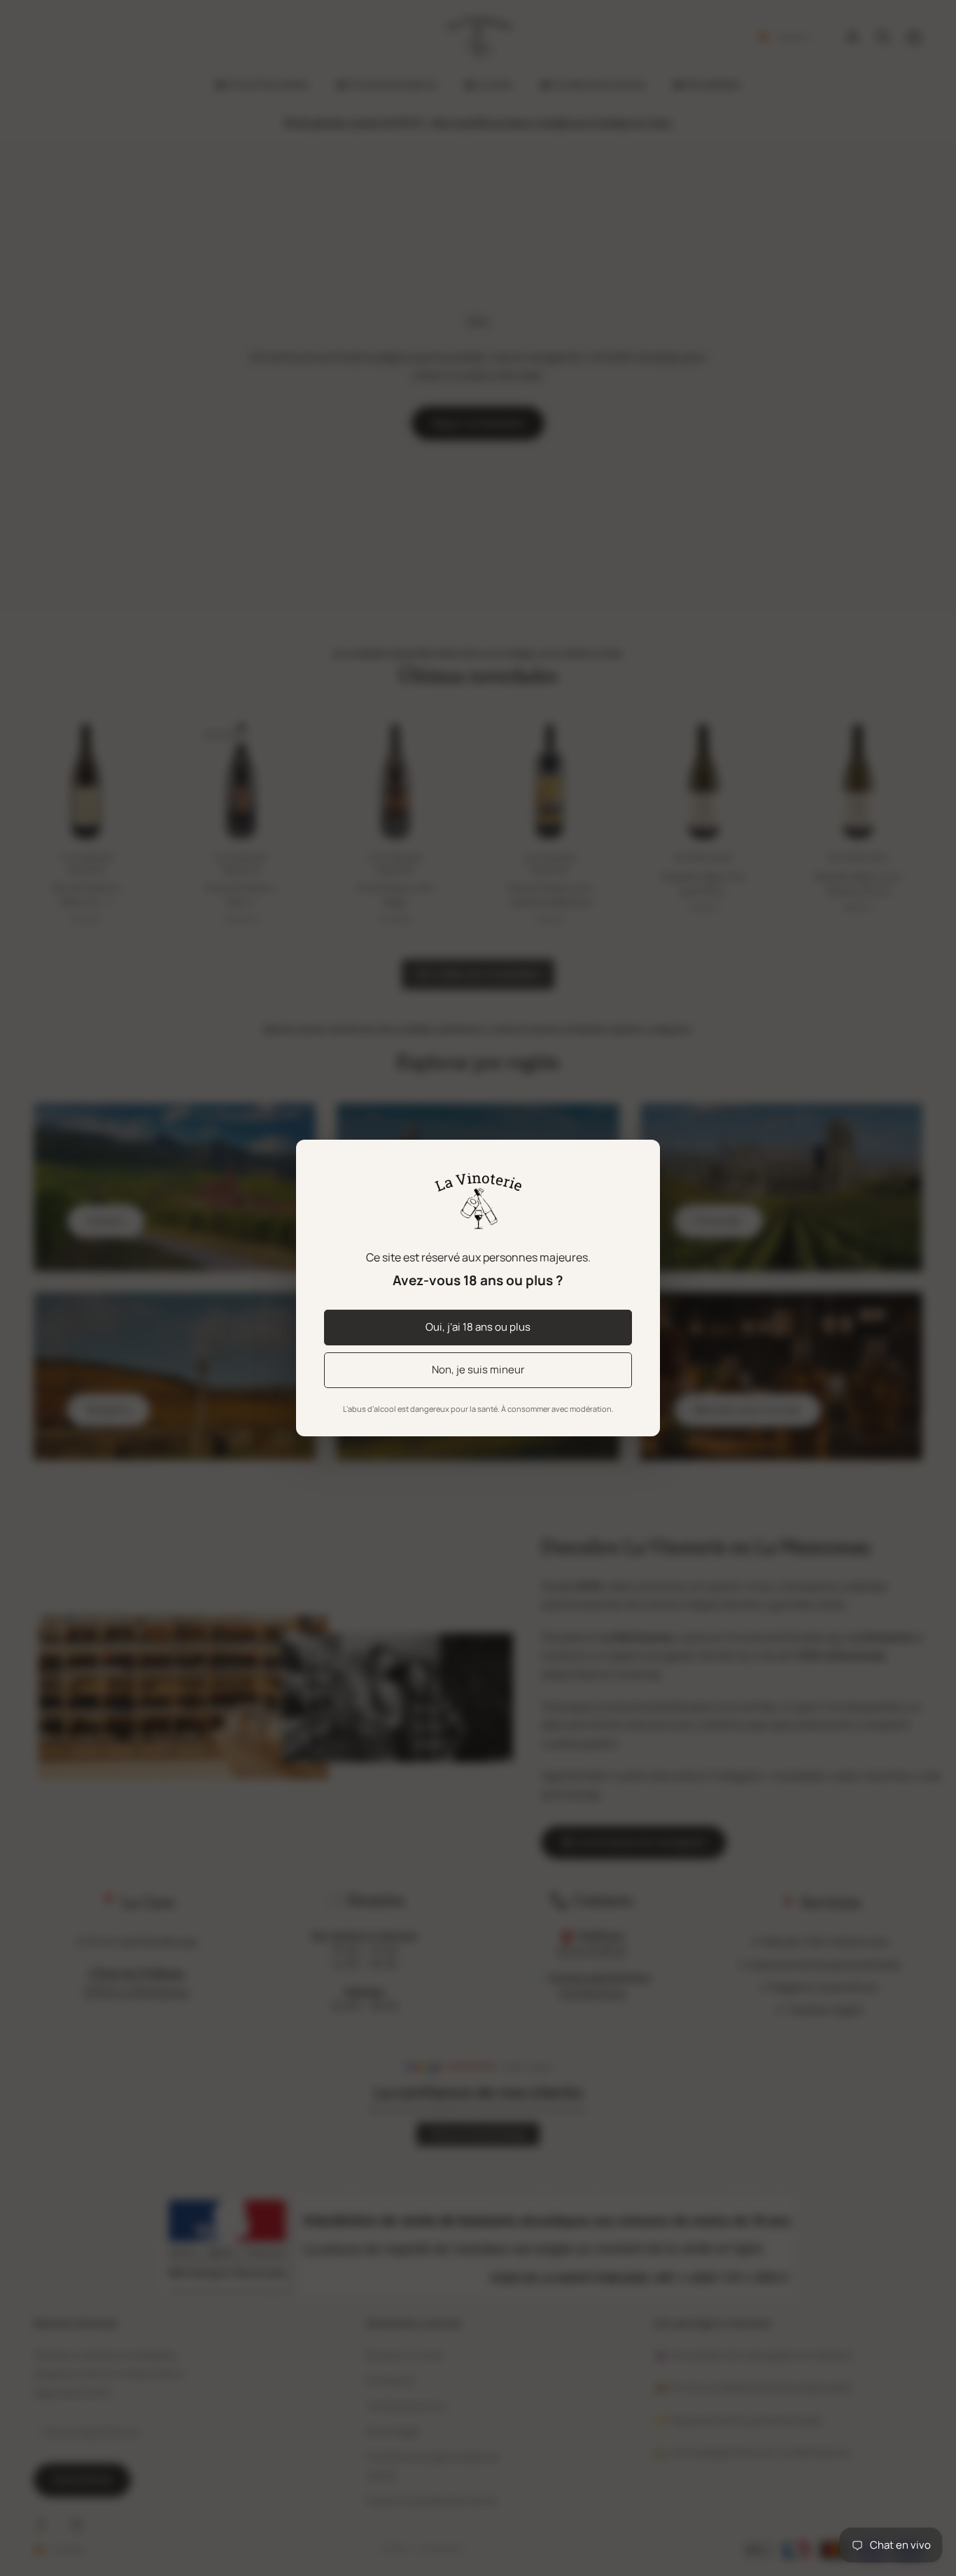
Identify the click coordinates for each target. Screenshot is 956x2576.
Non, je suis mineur (478, 1370)
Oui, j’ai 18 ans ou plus (478, 1327)
